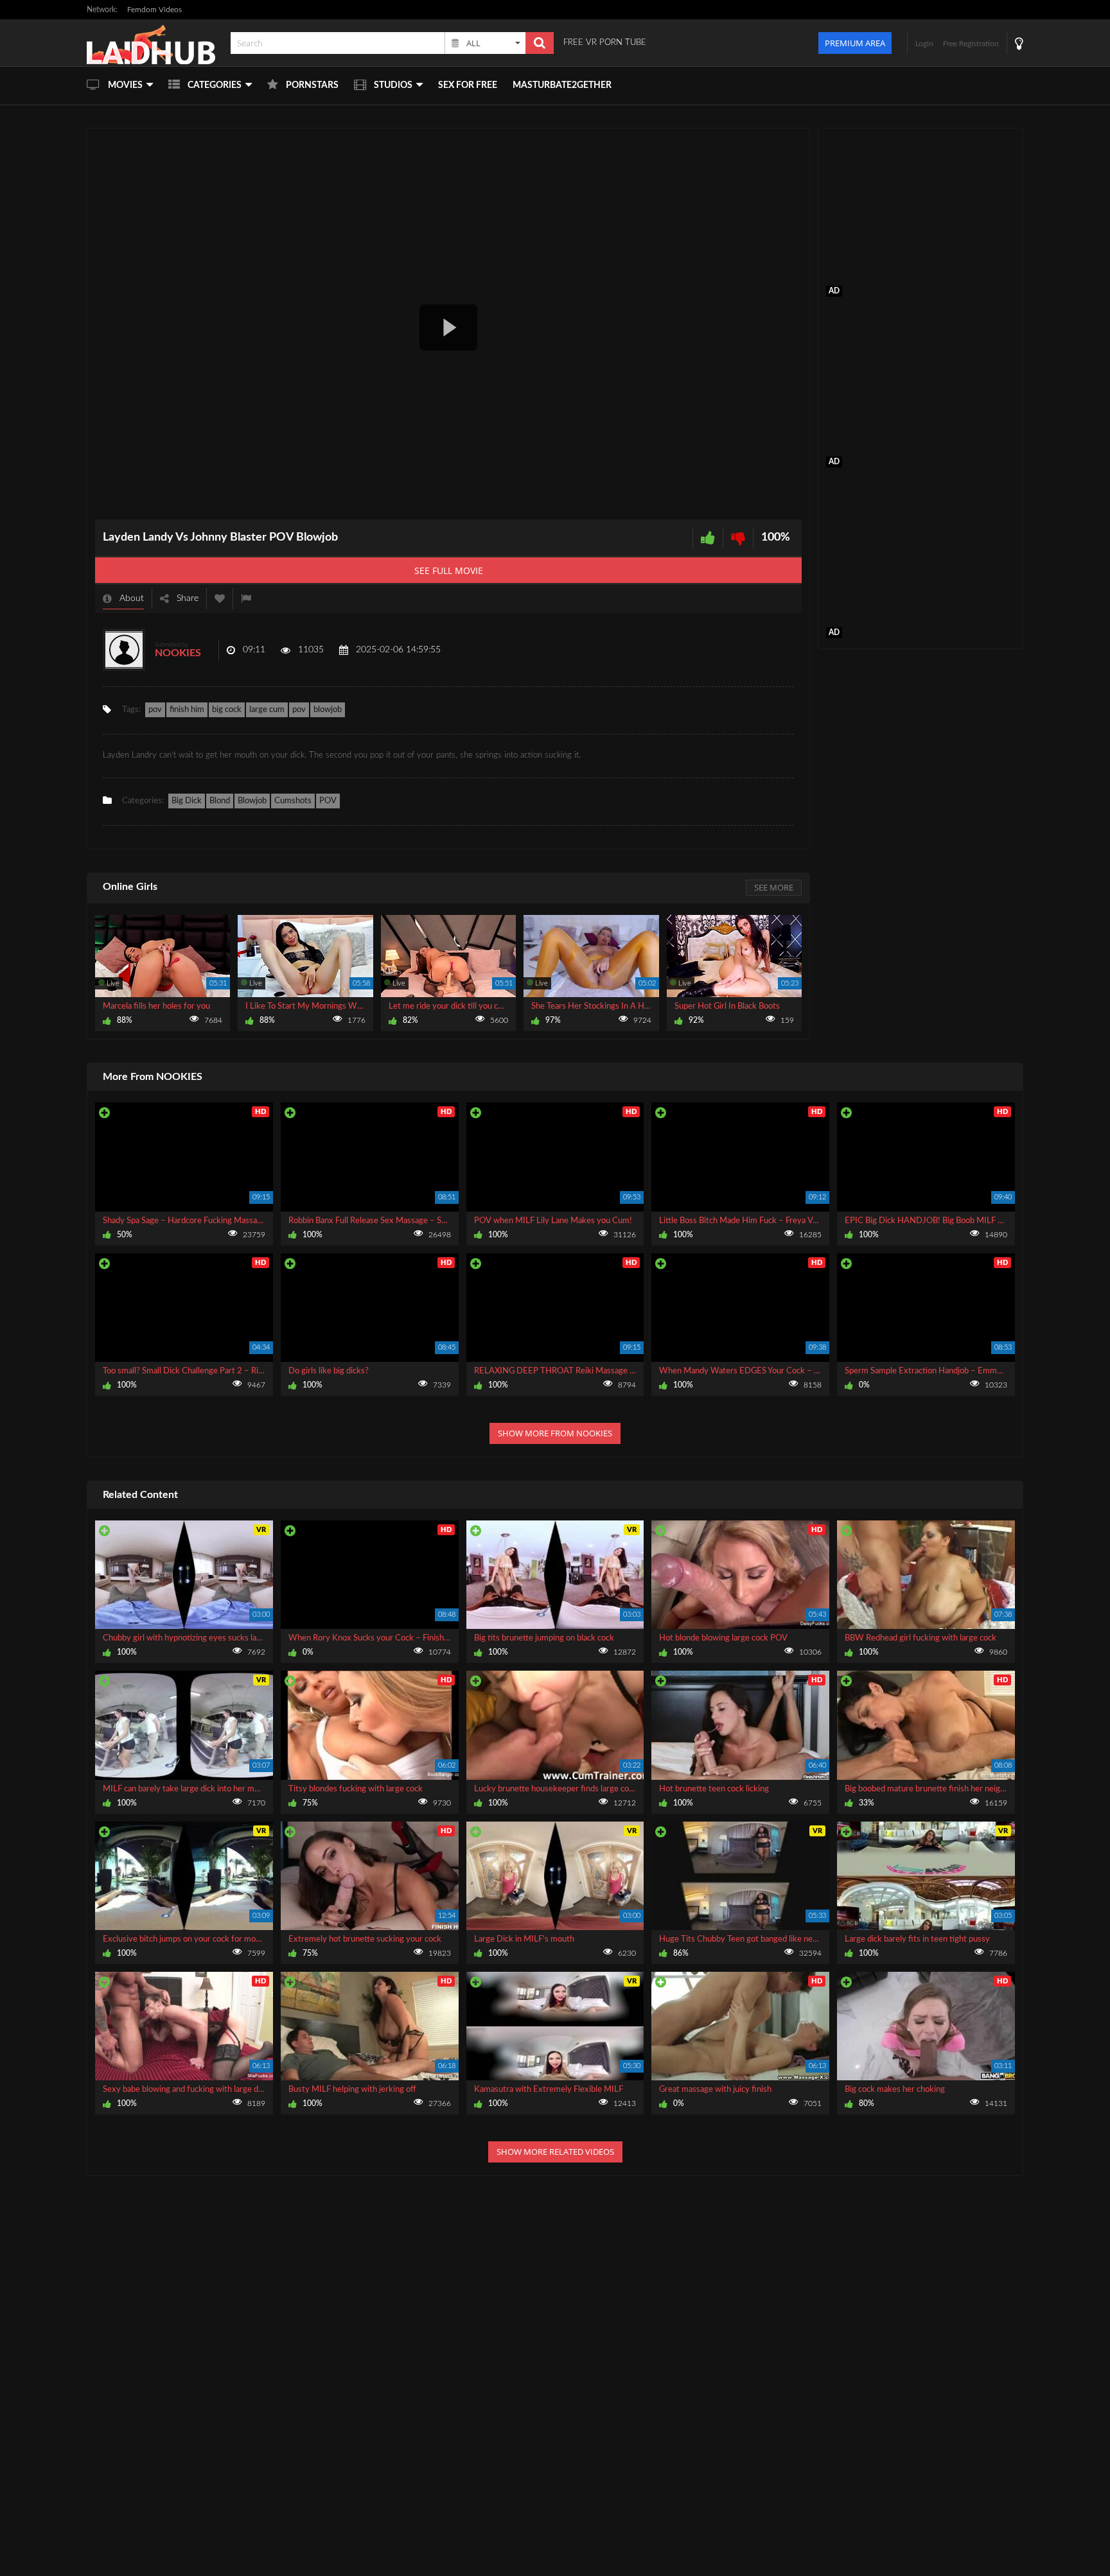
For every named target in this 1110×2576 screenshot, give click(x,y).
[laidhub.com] (155, 43)
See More (774, 887)
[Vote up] (708, 538)
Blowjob (252, 801)
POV (328, 801)
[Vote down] (738, 538)
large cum (267, 710)
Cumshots (293, 801)
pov (155, 710)
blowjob (328, 710)
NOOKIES (178, 653)
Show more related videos (555, 2152)
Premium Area (855, 43)
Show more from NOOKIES (555, 1433)
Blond (220, 801)
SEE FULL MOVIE (449, 570)
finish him (187, 710)
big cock (227, 710)
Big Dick (187, 801)
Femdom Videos (154, 10)
